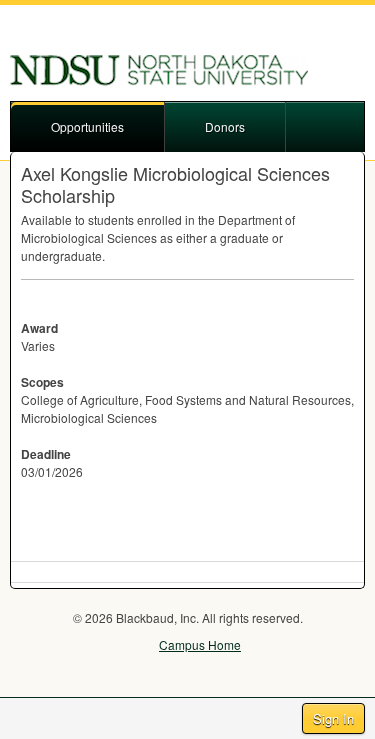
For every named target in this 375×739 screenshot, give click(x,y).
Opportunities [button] (87, 126)
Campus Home (200, 644)
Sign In (333, 718)
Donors (225, 126)
